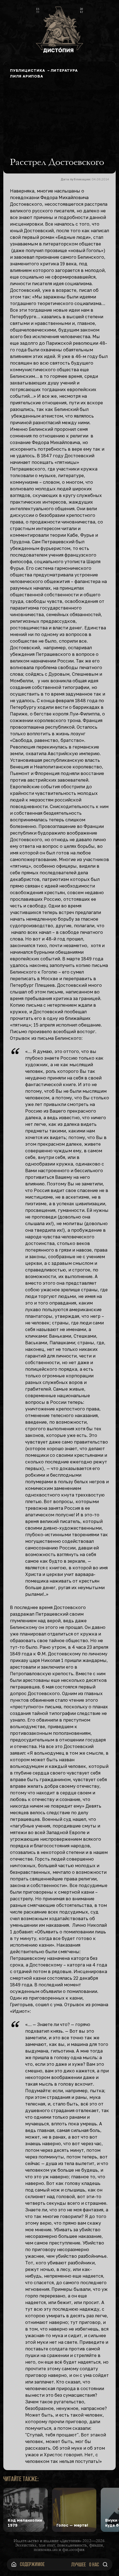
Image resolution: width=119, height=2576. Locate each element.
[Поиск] (105, 2564)
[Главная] (14, 2564)
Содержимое (32, 2564)
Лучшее (78, 2564)
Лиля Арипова (27, 76)
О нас (94, 2564)
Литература (64, 70)
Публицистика (28, 70)
